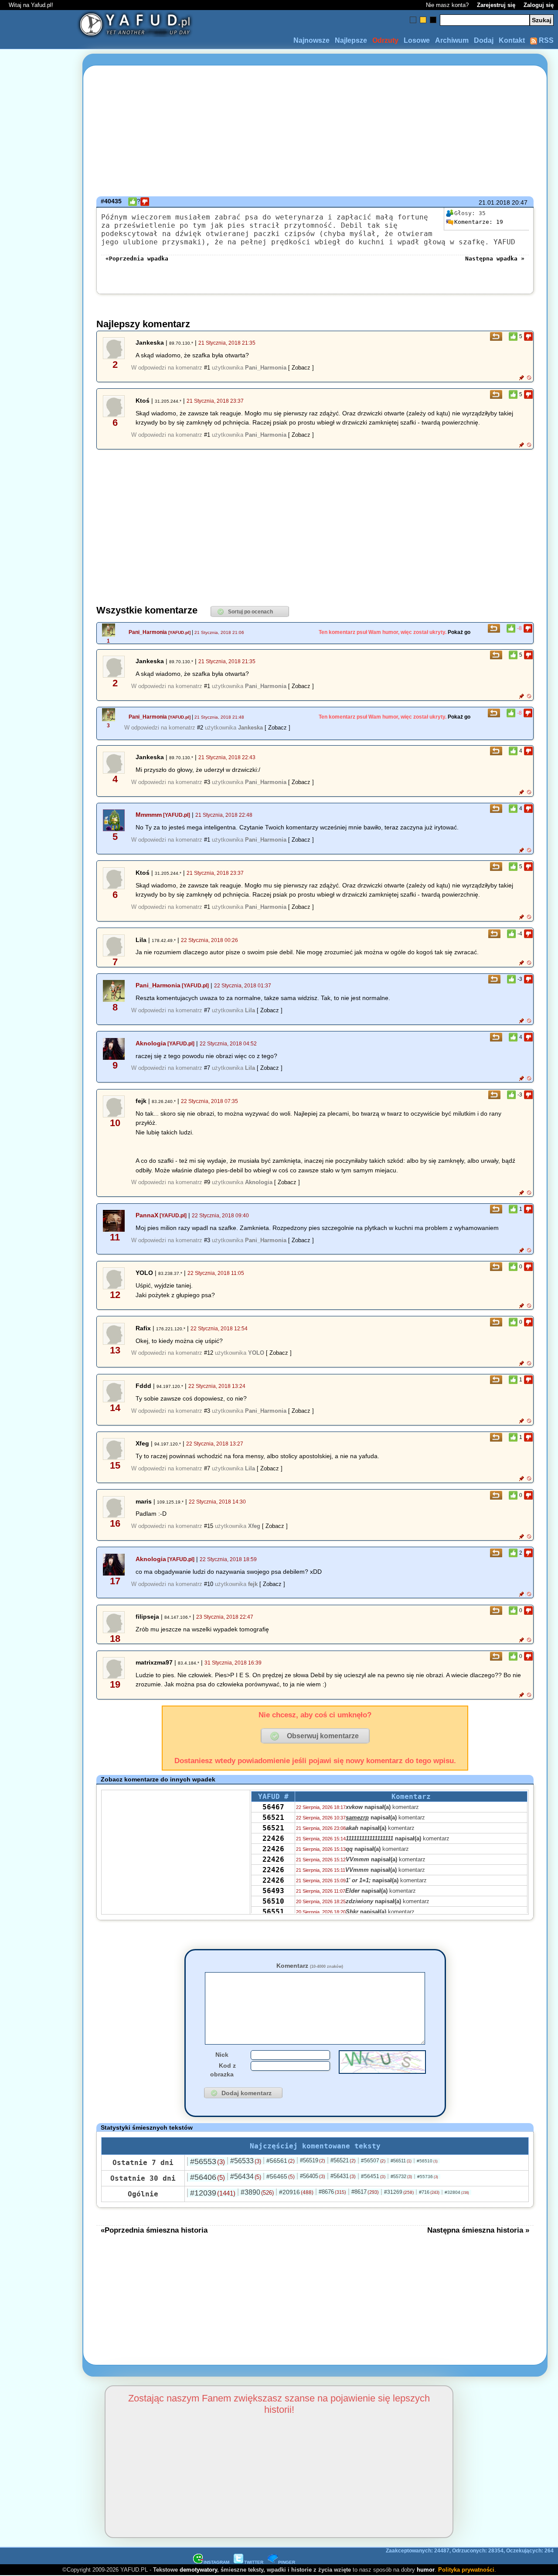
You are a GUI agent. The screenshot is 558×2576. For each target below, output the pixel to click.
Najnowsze (311, 40)
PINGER (287, 2562)
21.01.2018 (494, 202)
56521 (273, 1817)
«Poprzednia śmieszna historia (154, 2230)
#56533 (246, 2161)
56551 (273, 1912)
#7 (207, 1010)
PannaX (147, 1215)
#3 (207, 782)
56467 (273, 1807)
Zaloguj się (539, 5)
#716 (429, 2192)
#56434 (246, 2177)
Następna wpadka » (495, 259)
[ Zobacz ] (301, 368)
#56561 (281, 2161)
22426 (273, 1838)
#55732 (401, 2176)
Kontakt (512, 40)
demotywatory (198, 2570)
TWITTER (254, 2562)
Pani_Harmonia (148, 632)
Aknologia (151, 1043)
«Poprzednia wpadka (137, 259)
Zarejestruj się (496, 5)
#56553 (208, 2162)
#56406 (208, 2177)
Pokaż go (459, 632)
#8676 (332, 2192)
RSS (545, 40)
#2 (200, 728)
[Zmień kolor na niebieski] (413, 20)
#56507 (373, 2161)
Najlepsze (351, 40)
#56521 (343, 2160)
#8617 (365, 2192)
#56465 (281, 2176)
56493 (273, 1891)
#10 (209, 1584)
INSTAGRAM (216, 2562)
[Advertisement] (38, 1288)
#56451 (373, 2176)
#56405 (313, 2176)
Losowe (417, 40)
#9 (207, 1182)
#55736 (428, 2177)
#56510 (427, 2161)
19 (479, 222)
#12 (209, 1353)
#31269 (399, 2192)
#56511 (401, 2161)
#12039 (213, 2193)
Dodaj (484, 40)
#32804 (457, 2192)
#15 (209, 1526)
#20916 (296, 2192)
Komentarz (310, 1966)
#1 (207, 368)
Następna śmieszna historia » (478, 2230)
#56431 (343, 2176)
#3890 (257, 2192)
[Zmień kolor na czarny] (433, 20)
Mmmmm (149, 815)
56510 (273, 1901)
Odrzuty (385, 40)
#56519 (313, 2160)
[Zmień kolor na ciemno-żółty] (423, 20)
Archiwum (452, 40)
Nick (222, 2055)
